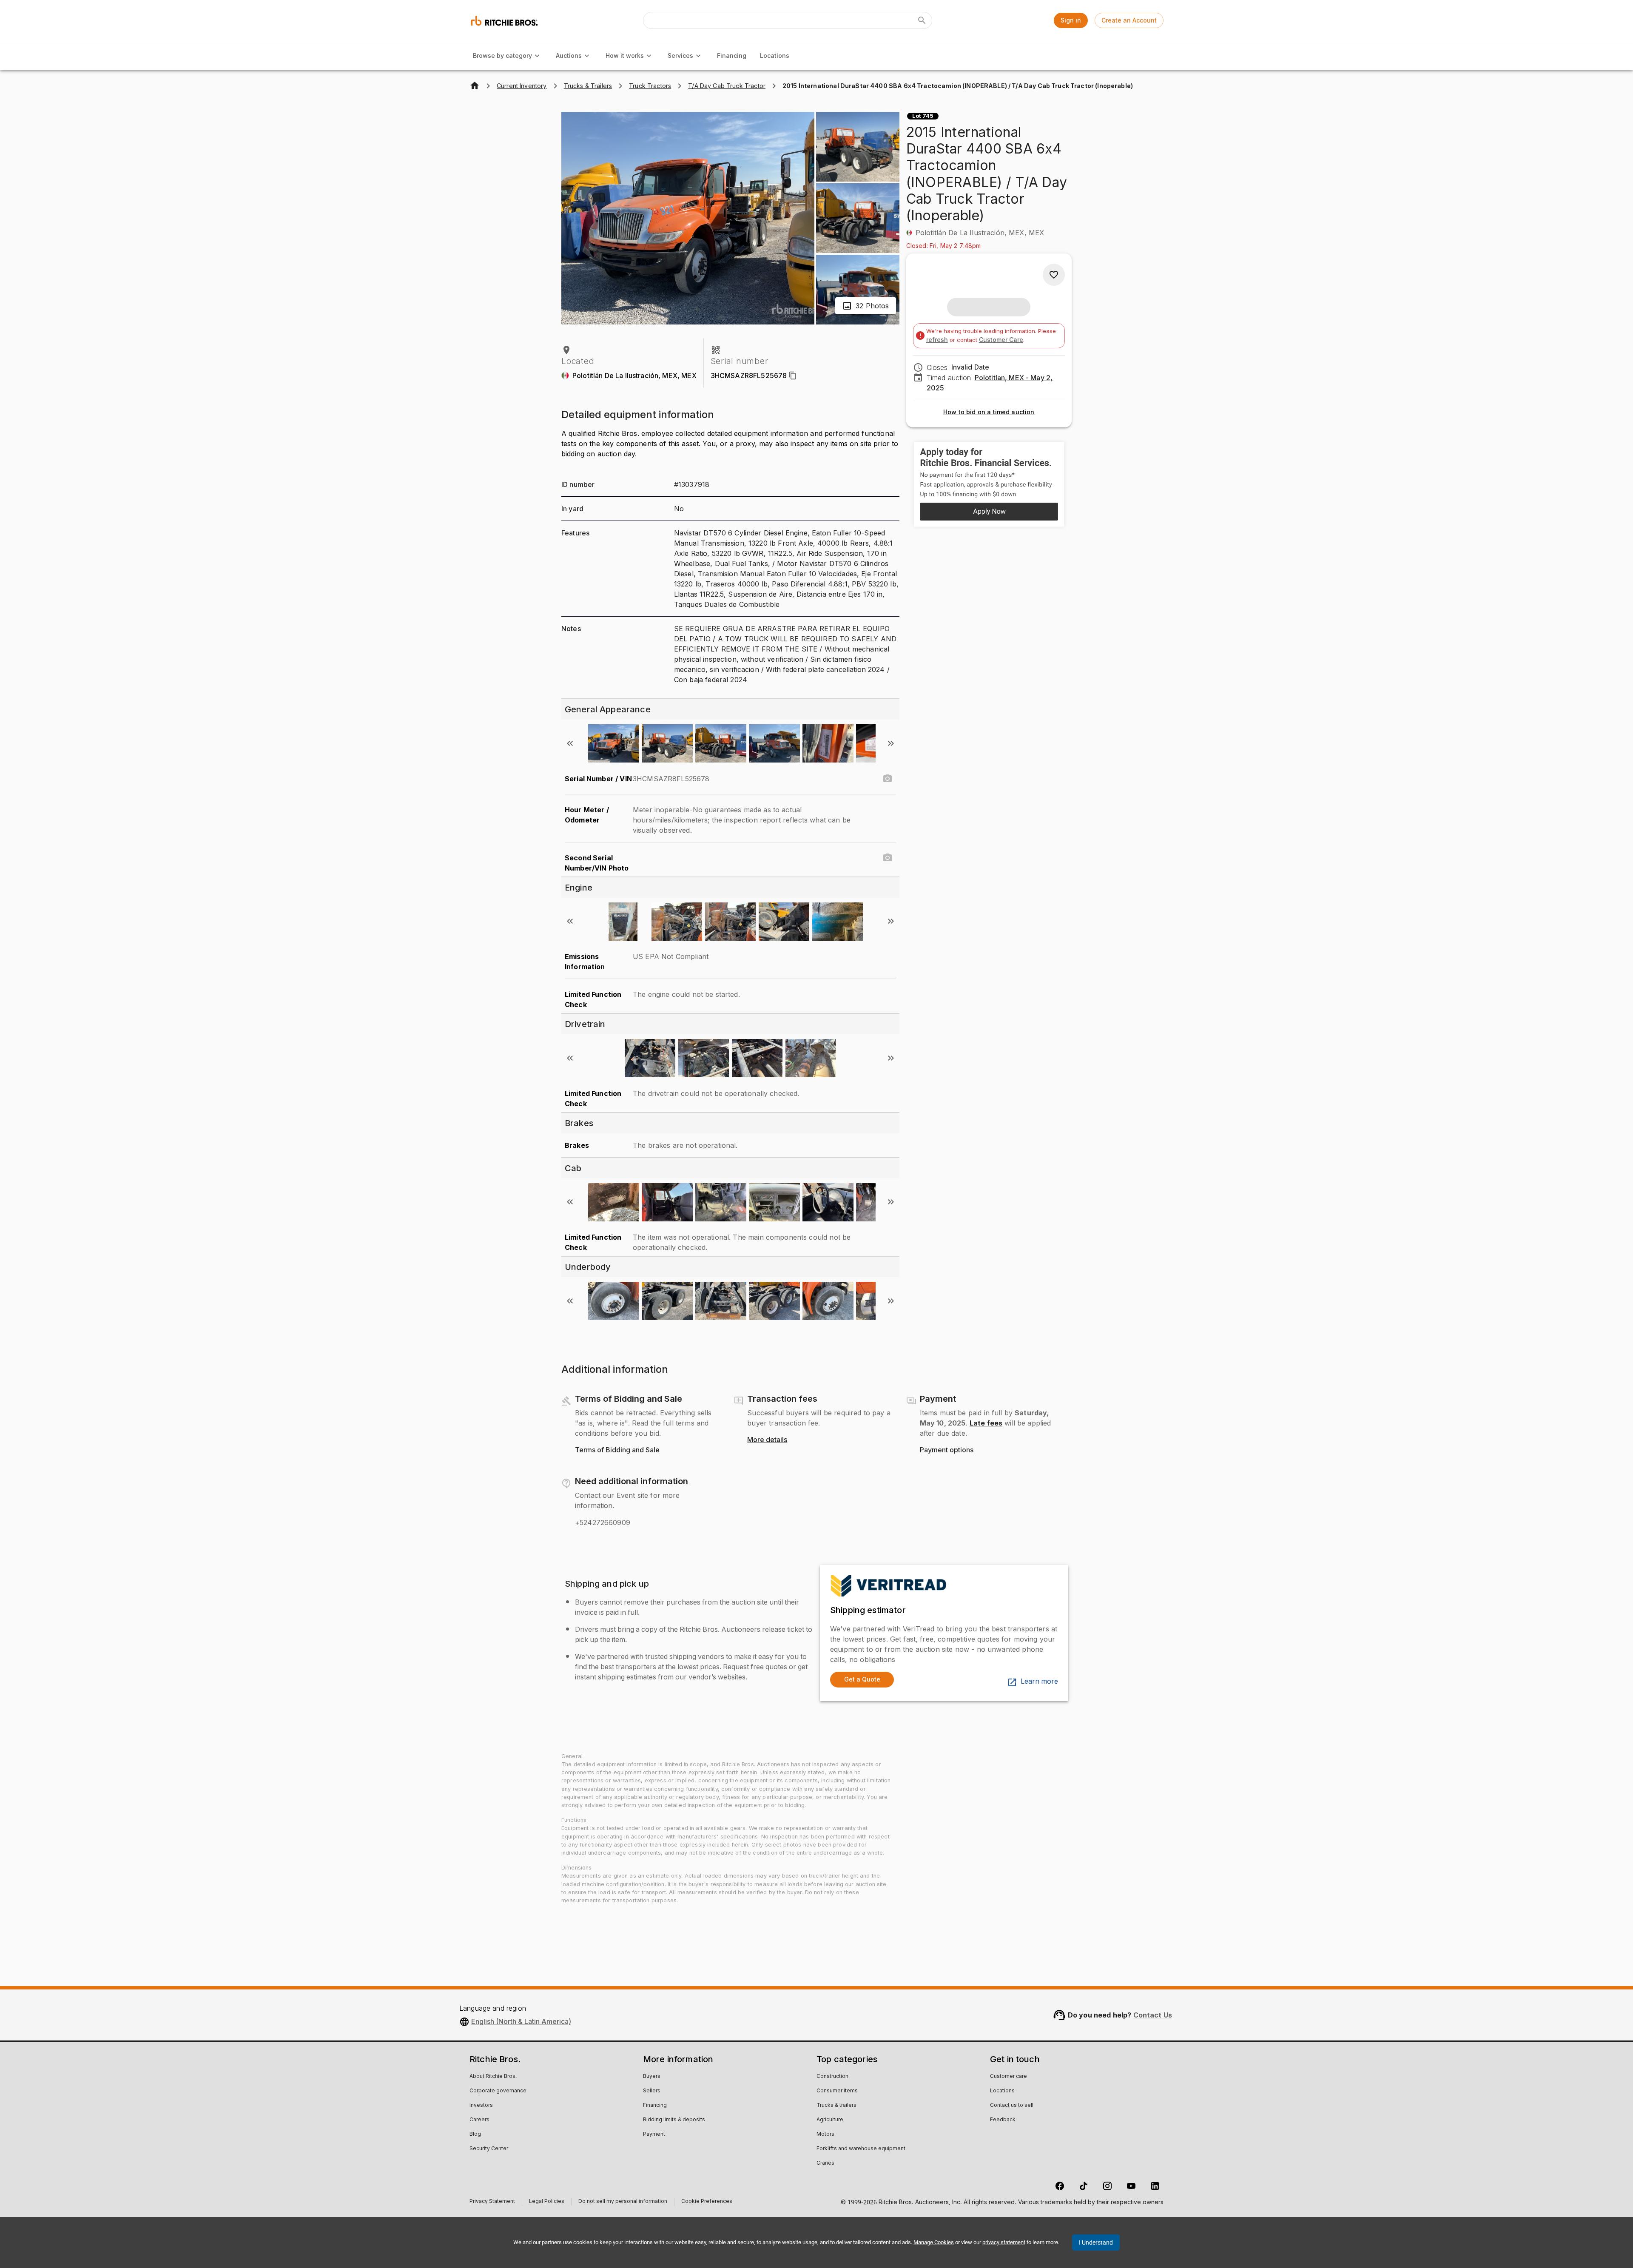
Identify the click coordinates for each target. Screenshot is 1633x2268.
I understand (1096, 2242)
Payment (654, 2134)
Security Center (489, 2149)
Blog (475, 2134)
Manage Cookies (934, 2242)
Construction (832, 2077)
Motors (825, 2134)
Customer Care (1001, 340)
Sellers (652, 2091)
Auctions (569, 55)
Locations (775, 55)
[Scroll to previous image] (570, 743)
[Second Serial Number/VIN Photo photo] (888, 858)
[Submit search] (922, 20)
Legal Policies (547, 2202)
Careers (479, 2120)
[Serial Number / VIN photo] (888, 779)
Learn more (1039, 1682)
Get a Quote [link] (862, 1679)
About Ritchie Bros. (493, 2077)
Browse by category (502, 55)
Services (680, 55)
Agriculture (830, 2120)
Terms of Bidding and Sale (617, 1450)
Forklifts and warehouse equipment (861, 2149)
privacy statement (1004, 2242)
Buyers (652, 2077)
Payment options (947, 1450)
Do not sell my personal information (623, 2202)
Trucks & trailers (836, 2106)
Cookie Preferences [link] (707, 2202)
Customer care (1009, 2077)
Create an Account (1129, 20)
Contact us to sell (1012, 2106)
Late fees (986, 1423)
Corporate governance (498, 2091)
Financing (732, 55)
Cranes (825, 2163)
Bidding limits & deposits (674, 2120)
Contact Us (1153, 2015)
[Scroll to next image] (891, 743)
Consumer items (837, 2091)
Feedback (1003, 2120)
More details (767, 1440)
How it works (625, 55)
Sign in (1071, 20)
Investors (481, 2106)
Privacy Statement (492, 2202)
